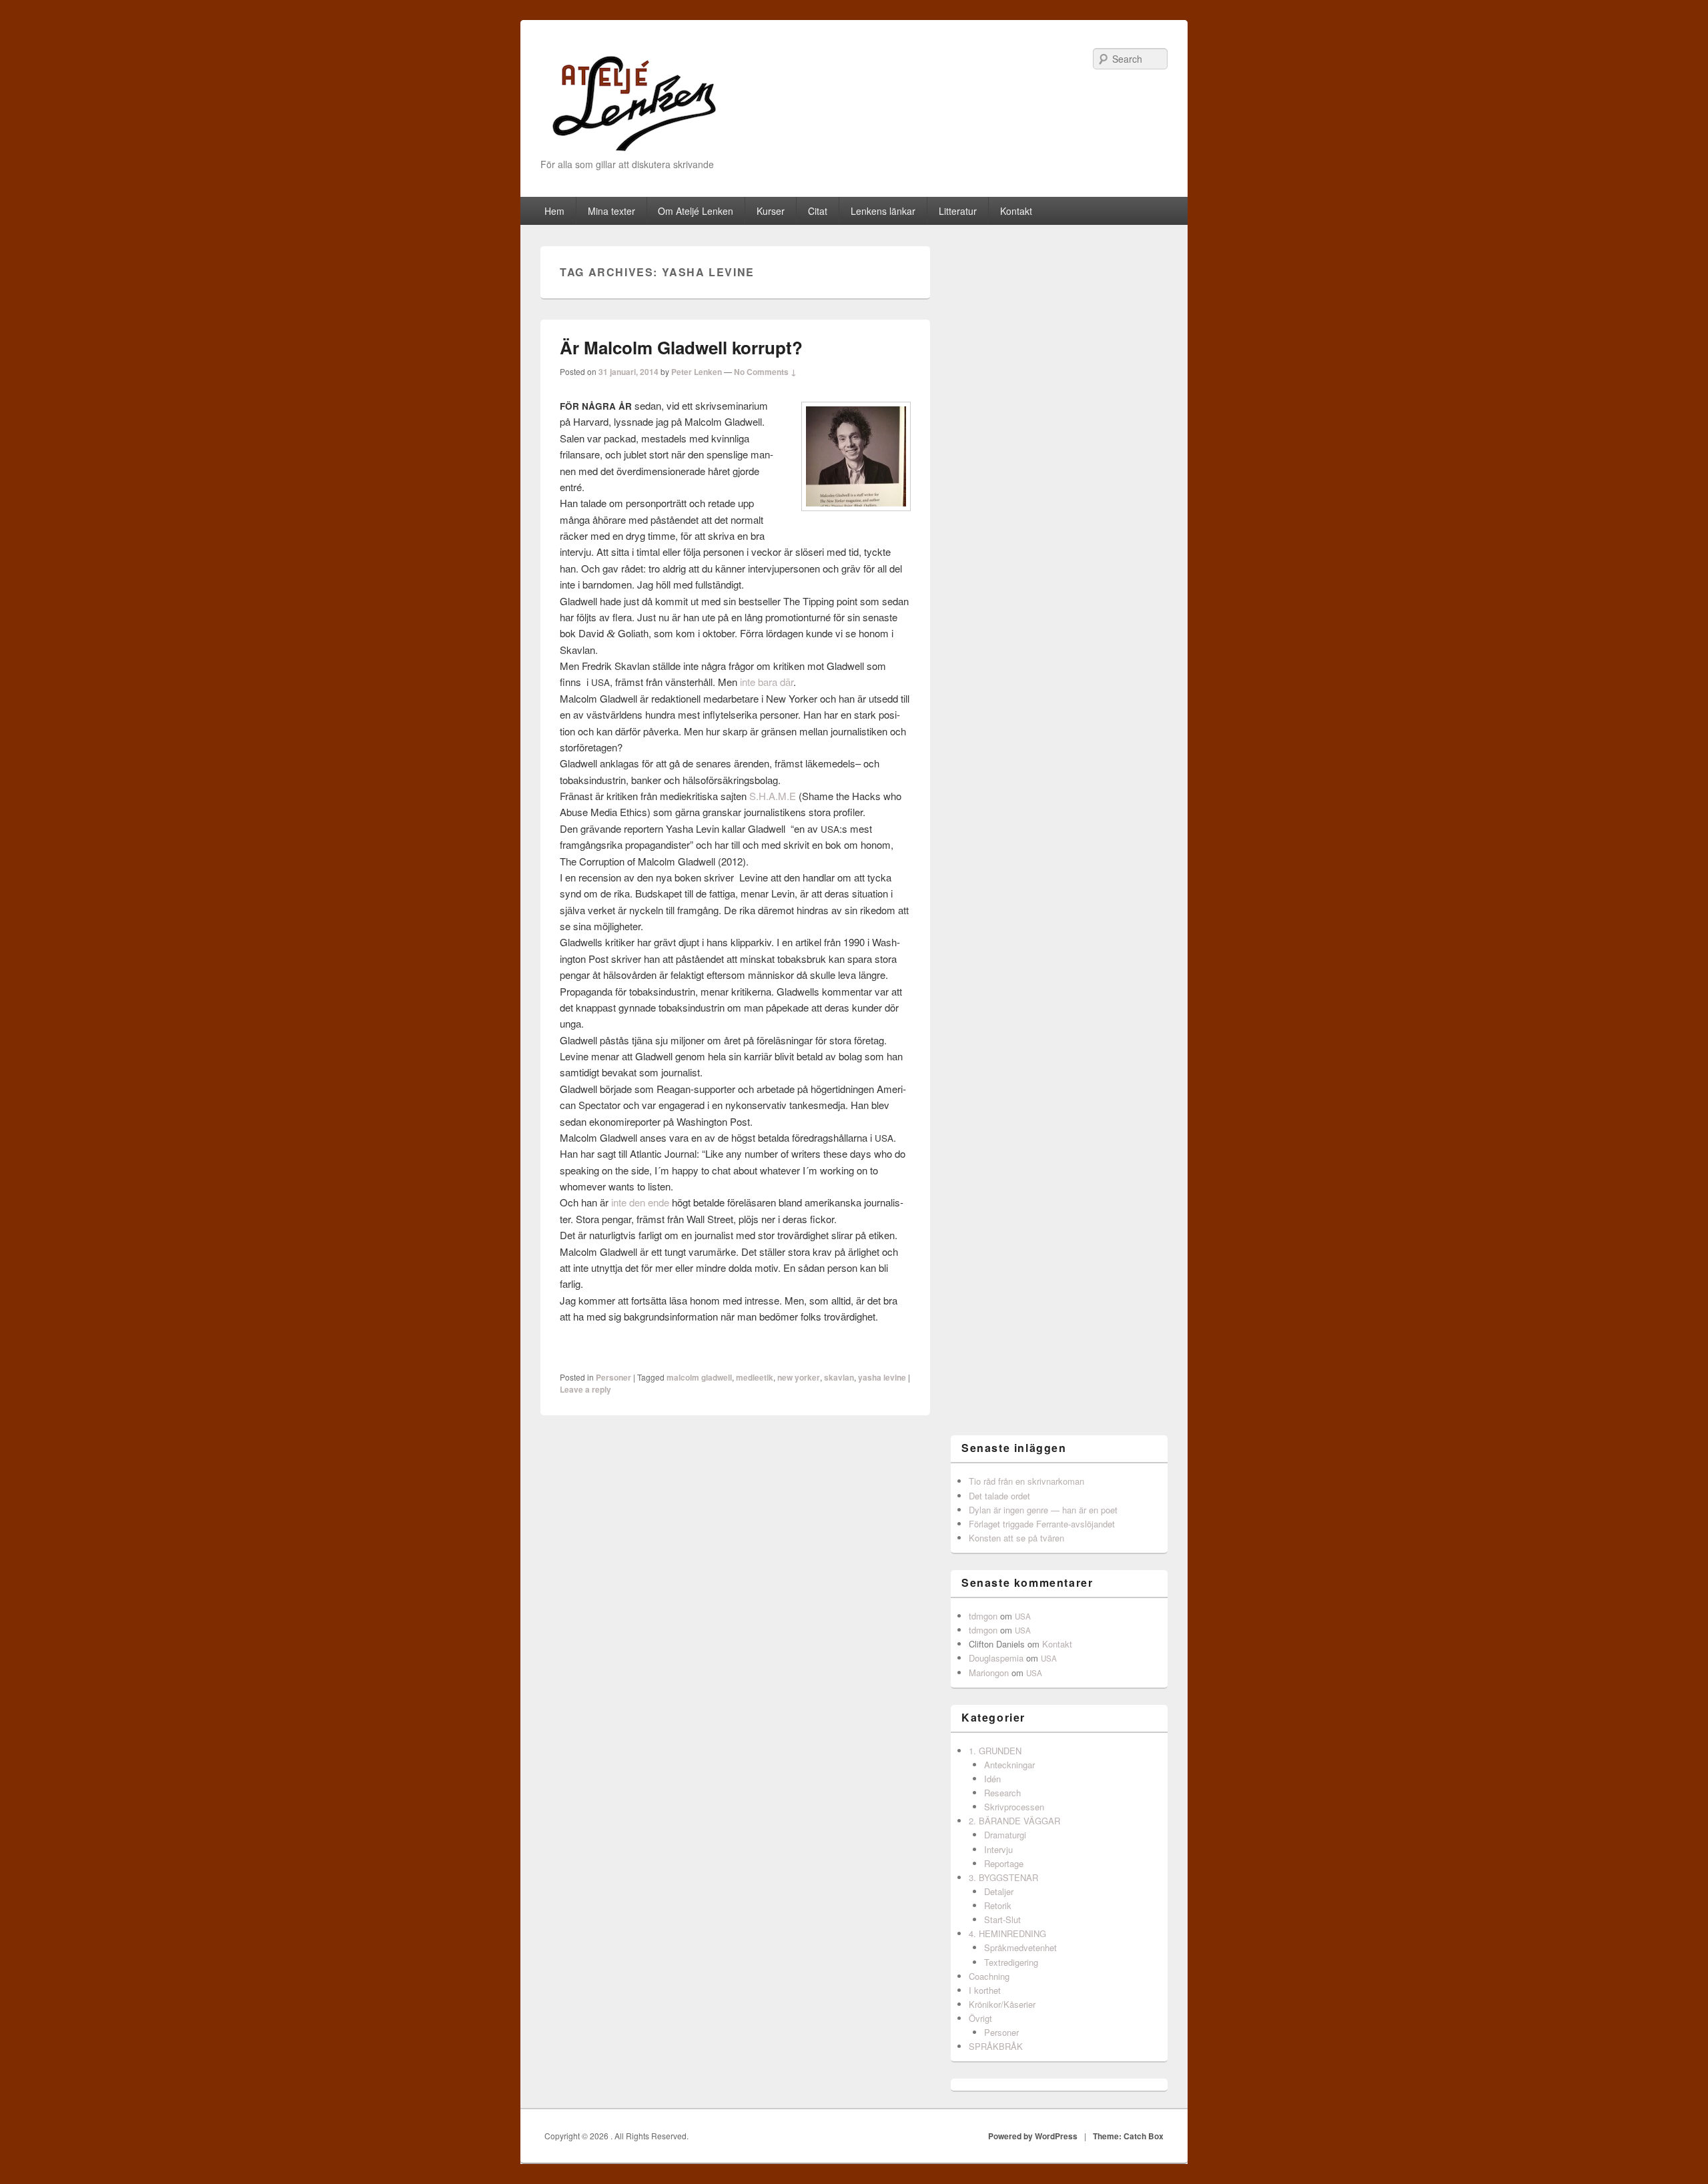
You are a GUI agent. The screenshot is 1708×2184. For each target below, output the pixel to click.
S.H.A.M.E (773, 796)
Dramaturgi (1005, 1835)
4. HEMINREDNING (1007, 1933)
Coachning (989, 1976)
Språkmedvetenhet (1020, 1947)
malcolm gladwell (699, 1377)
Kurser (771, 211)
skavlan (839, 1377)
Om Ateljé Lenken (696, 211)
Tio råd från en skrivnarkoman (1026, 1481)
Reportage (1004, 1863)
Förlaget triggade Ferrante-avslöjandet (1042, 1524)
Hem (554, 211)
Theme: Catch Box (1128, 2136)
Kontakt (1016, 211)
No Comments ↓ (765, 372)
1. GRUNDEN (995, 1751)
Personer (613, 1377)
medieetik (755, 1377)
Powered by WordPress (1033, 2136)
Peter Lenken (697, 372)
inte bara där (767, 682)
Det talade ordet (999, 1496)
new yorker (799, 1377)
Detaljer (999, 1891)
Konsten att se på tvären (1016, 1538)
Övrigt (980, 2018)
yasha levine (882, 1377)
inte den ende (640, 1202)
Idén (992, 1779)
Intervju (998, 1849)
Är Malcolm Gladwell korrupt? (681, 347)
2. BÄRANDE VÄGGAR (1014, 1821)
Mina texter (611, 211)
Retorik (998, 1905)
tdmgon (983, 1616)
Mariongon (989, 1673)
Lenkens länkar (883, 211)
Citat (818, 211)
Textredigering (1011, 1962)
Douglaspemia (996, 1658)
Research (1002, 1793)
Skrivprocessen (1014, 1807)
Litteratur (958, 211)
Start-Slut (1002, 1919)
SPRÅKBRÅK (996, 2046)
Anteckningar (1009, 1765)
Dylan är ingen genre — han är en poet (1043, 1510)
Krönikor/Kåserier (1002, 2004)
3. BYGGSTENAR (1003, 1877)
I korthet (985, 1990)
